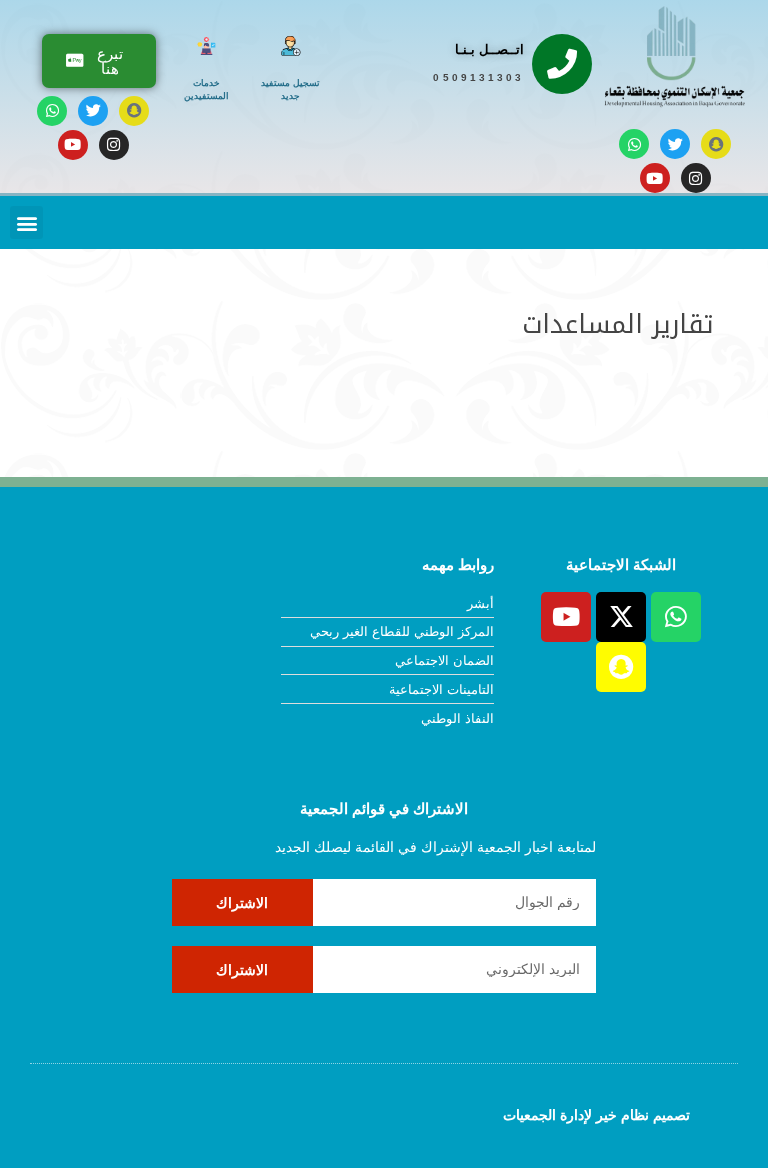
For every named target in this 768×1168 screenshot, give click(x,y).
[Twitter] (675, 144)
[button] (26, 222)
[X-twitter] (621, 617)
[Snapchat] (716, 144)
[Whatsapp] (634, 144)
